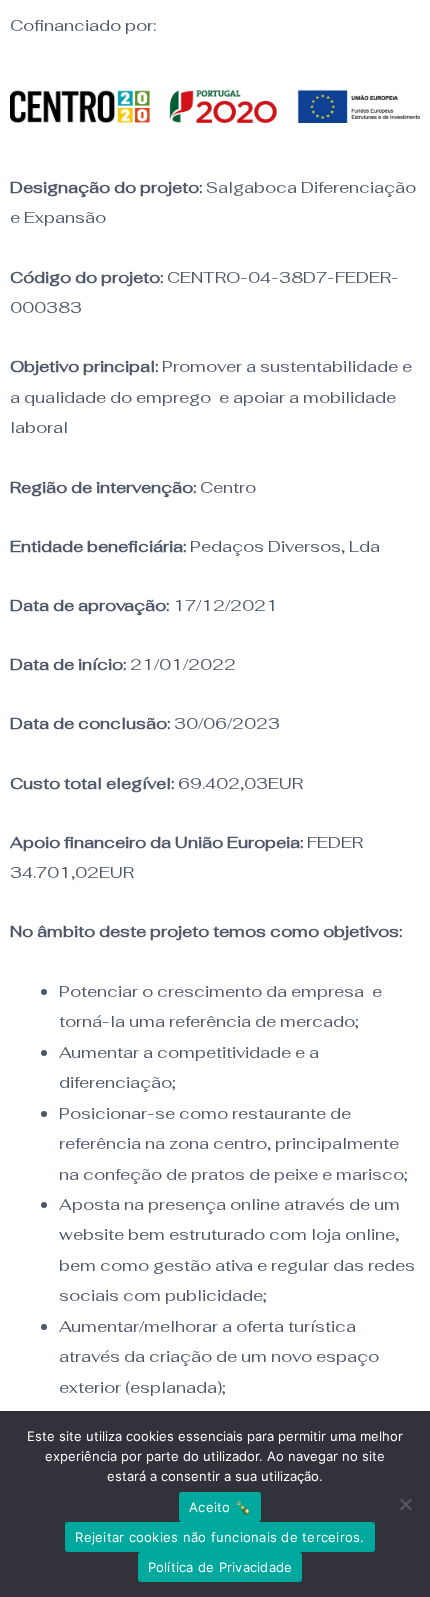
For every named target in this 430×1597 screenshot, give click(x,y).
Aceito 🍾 (220, 1507)
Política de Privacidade (220, 1567)
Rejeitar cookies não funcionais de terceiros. (219, 1537)
